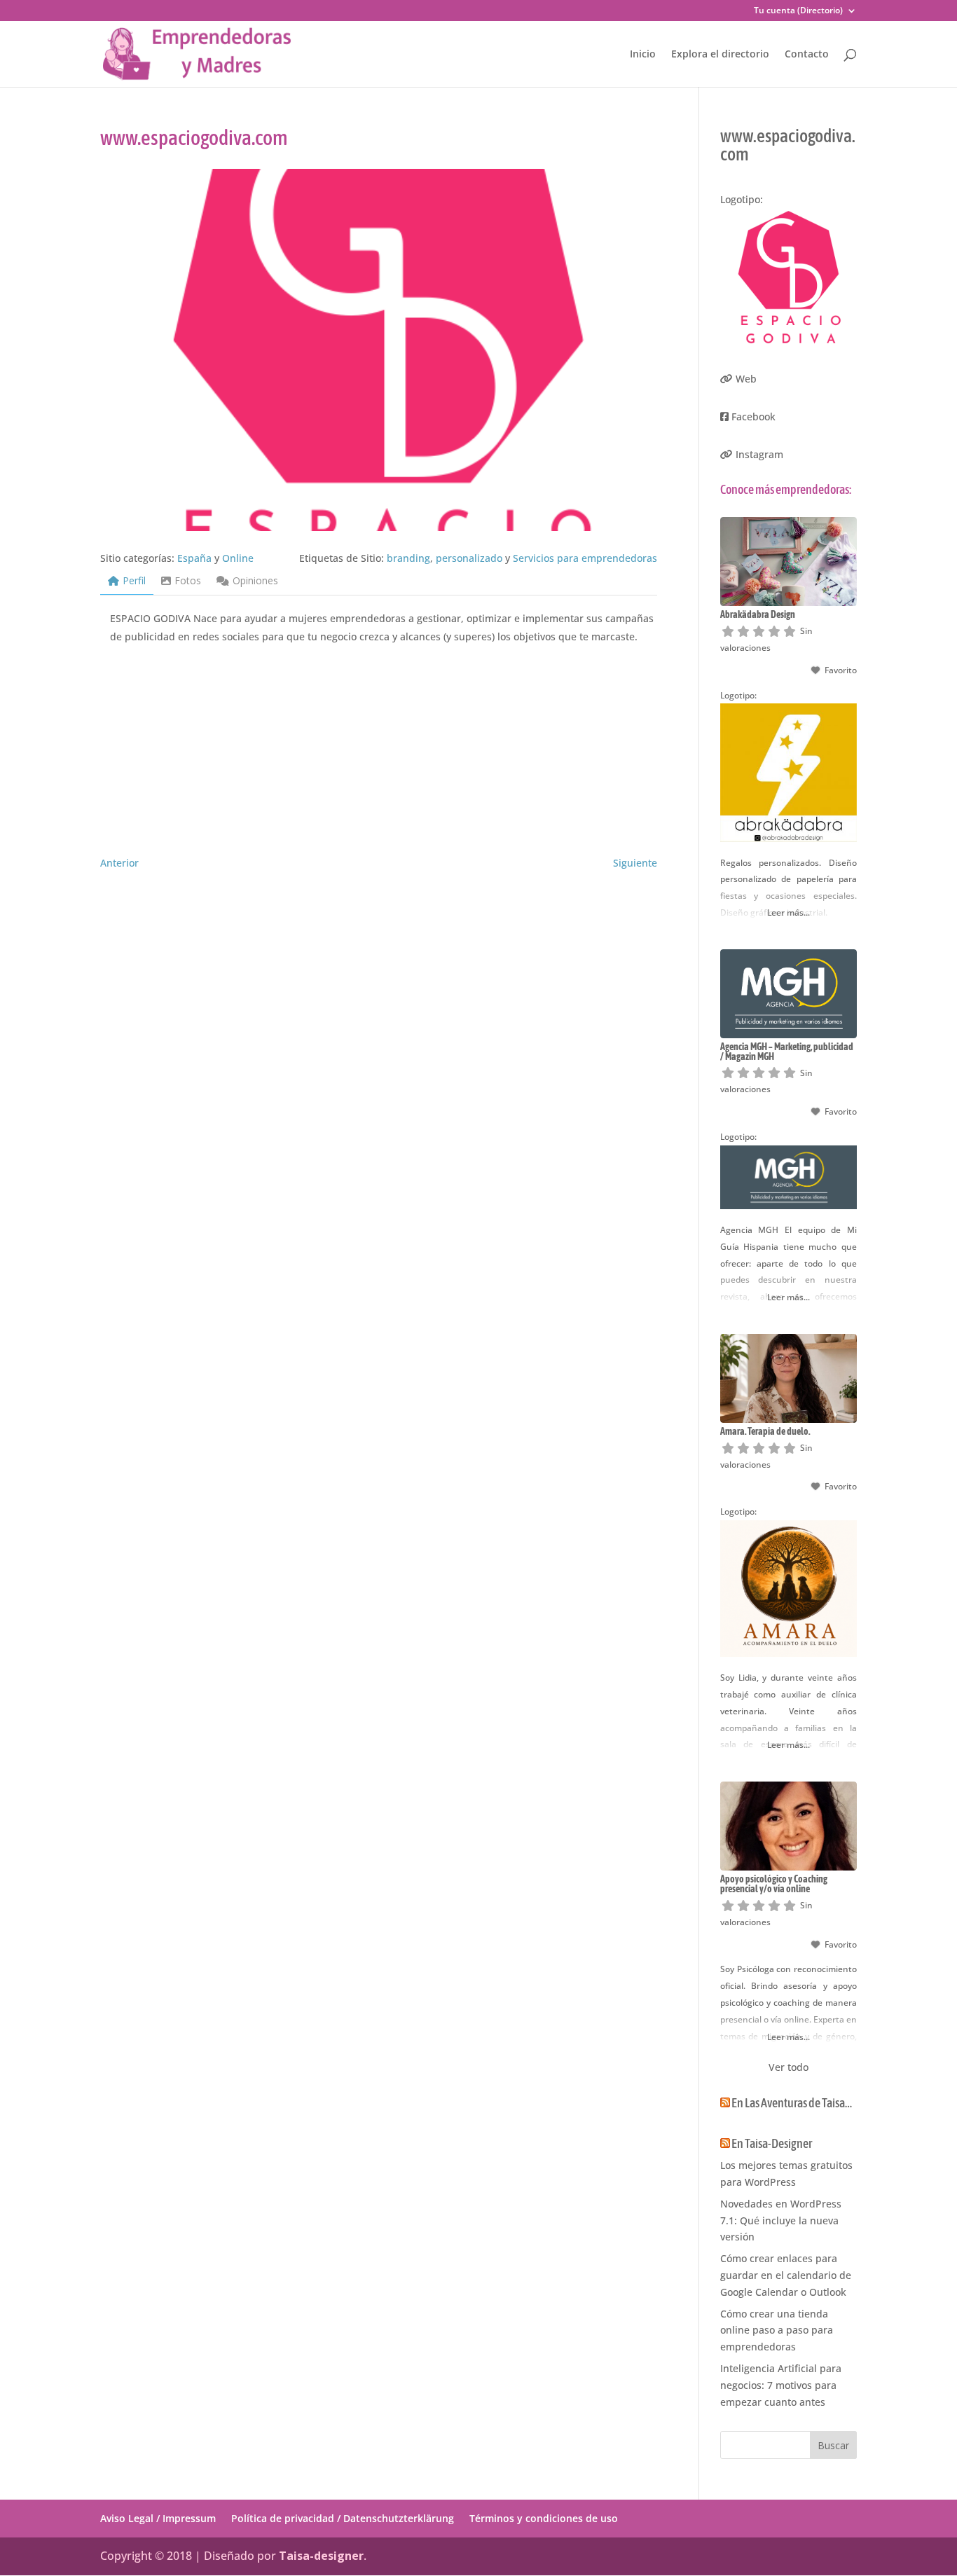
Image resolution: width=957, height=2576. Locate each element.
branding (408, 558)
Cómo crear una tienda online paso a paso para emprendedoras (777, 2330)
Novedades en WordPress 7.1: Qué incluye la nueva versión (781, 2220)
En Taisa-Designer (772, 2143)
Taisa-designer (321, 2556)
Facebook (753, 416)
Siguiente (635, 863)
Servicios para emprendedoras (585, 558)
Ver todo (789, 2067)
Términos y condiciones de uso (544, 2518)
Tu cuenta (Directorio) (798, 11)
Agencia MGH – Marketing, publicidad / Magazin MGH (787, 1052)
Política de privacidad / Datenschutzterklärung (343, 2518)
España (194, 558)
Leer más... (789, 912)
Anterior (119, 863)
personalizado (469, 558)
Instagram (759, 454)
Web (746, 379)
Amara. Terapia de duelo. (765, 1431)
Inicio (643, 55)
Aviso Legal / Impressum (158, 2518)
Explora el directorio (720, 55)
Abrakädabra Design (758, 614)
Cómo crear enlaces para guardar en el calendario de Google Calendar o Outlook (786, 2275)
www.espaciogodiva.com (788, 145)
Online (238, 558)
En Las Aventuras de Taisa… (792, 2103)
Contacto (807, 55)
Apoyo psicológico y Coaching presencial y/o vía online (774, 1884)
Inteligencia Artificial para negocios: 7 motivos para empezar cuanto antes (781, 2385)
